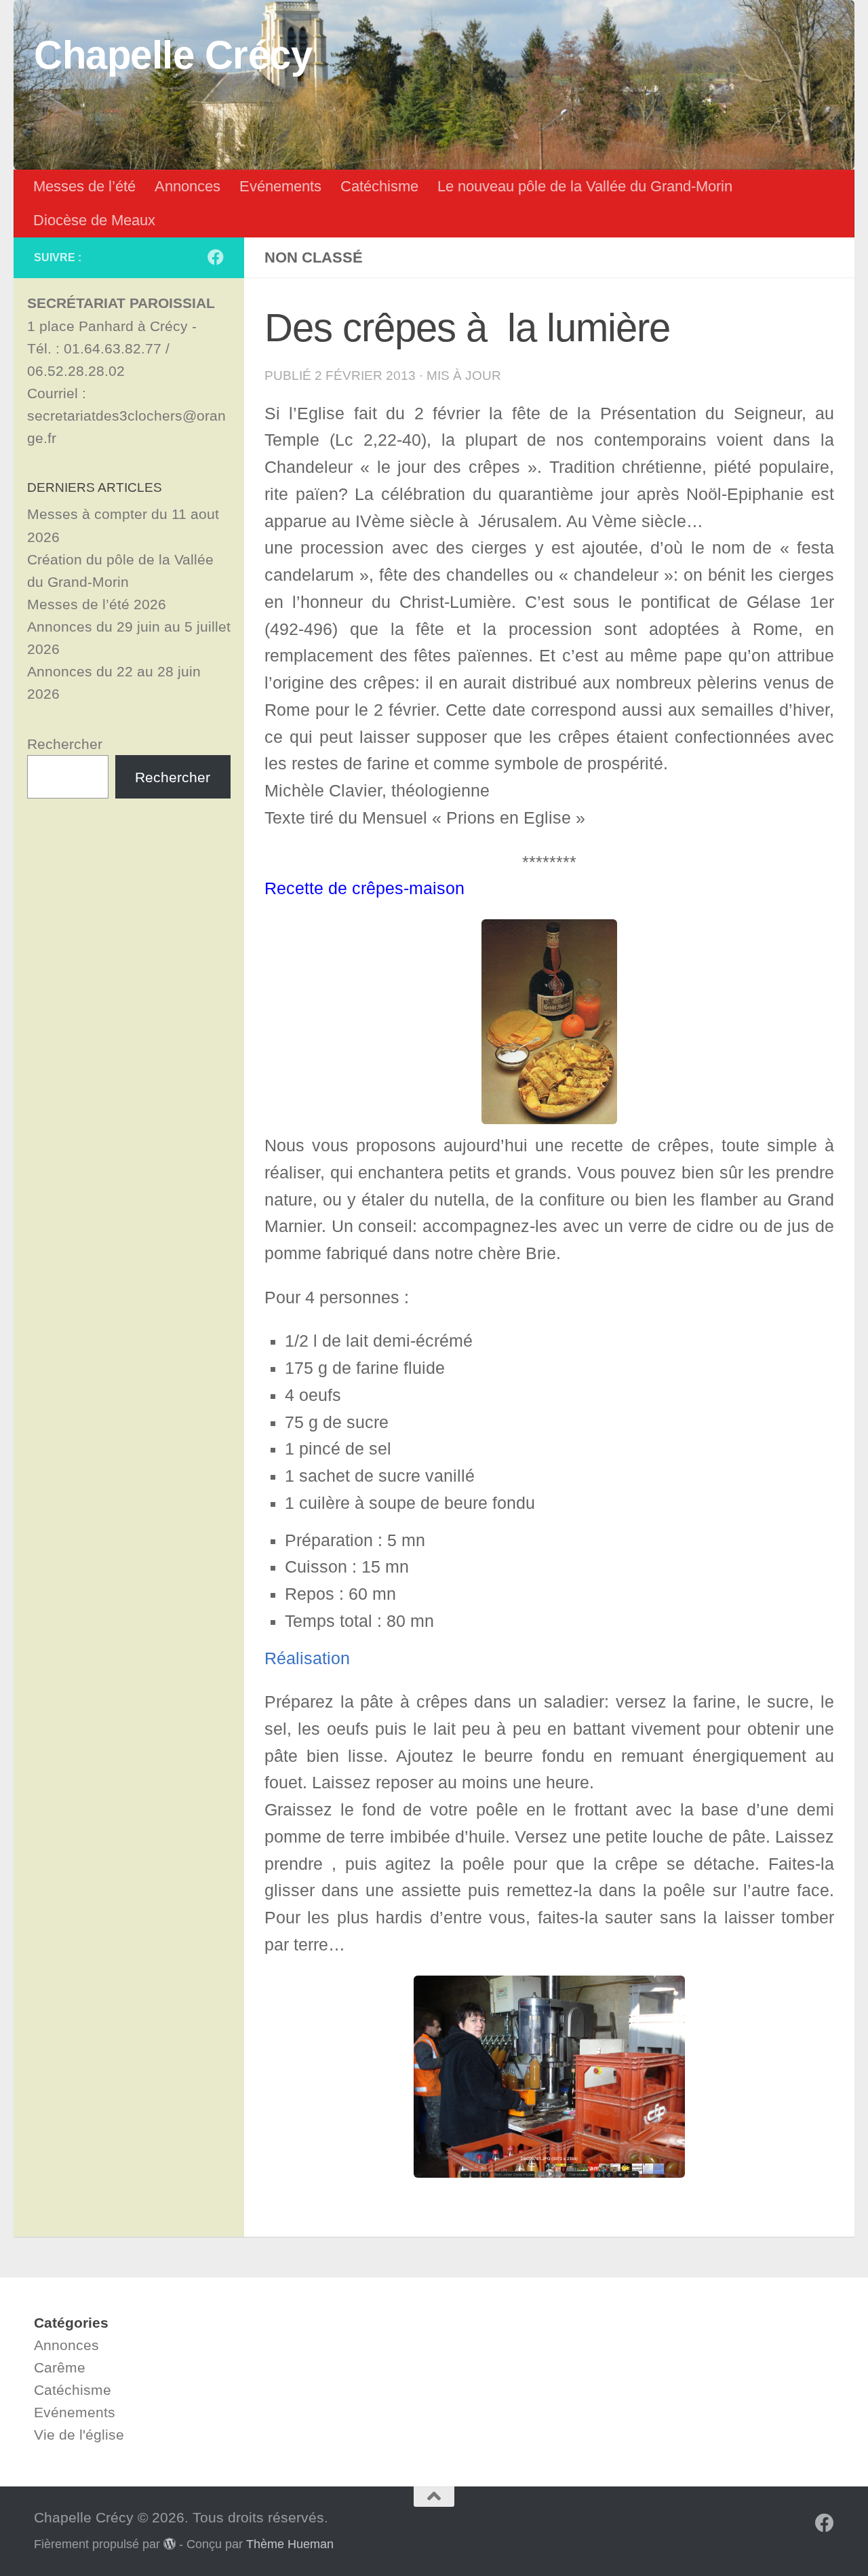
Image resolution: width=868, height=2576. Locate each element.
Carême (60, 2367)
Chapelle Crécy (173, 55)
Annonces (188, 186)
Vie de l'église (79, 2435)
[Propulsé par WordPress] (170, 2543)
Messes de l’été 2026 (97, 604)
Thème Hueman (290, 2544)
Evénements (280, 186)
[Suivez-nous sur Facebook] (216, 257)
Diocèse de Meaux (94, 220)
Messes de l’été (84, 186)
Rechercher (65, 744)
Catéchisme (379, 186)
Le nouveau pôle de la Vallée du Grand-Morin (585, 186)
